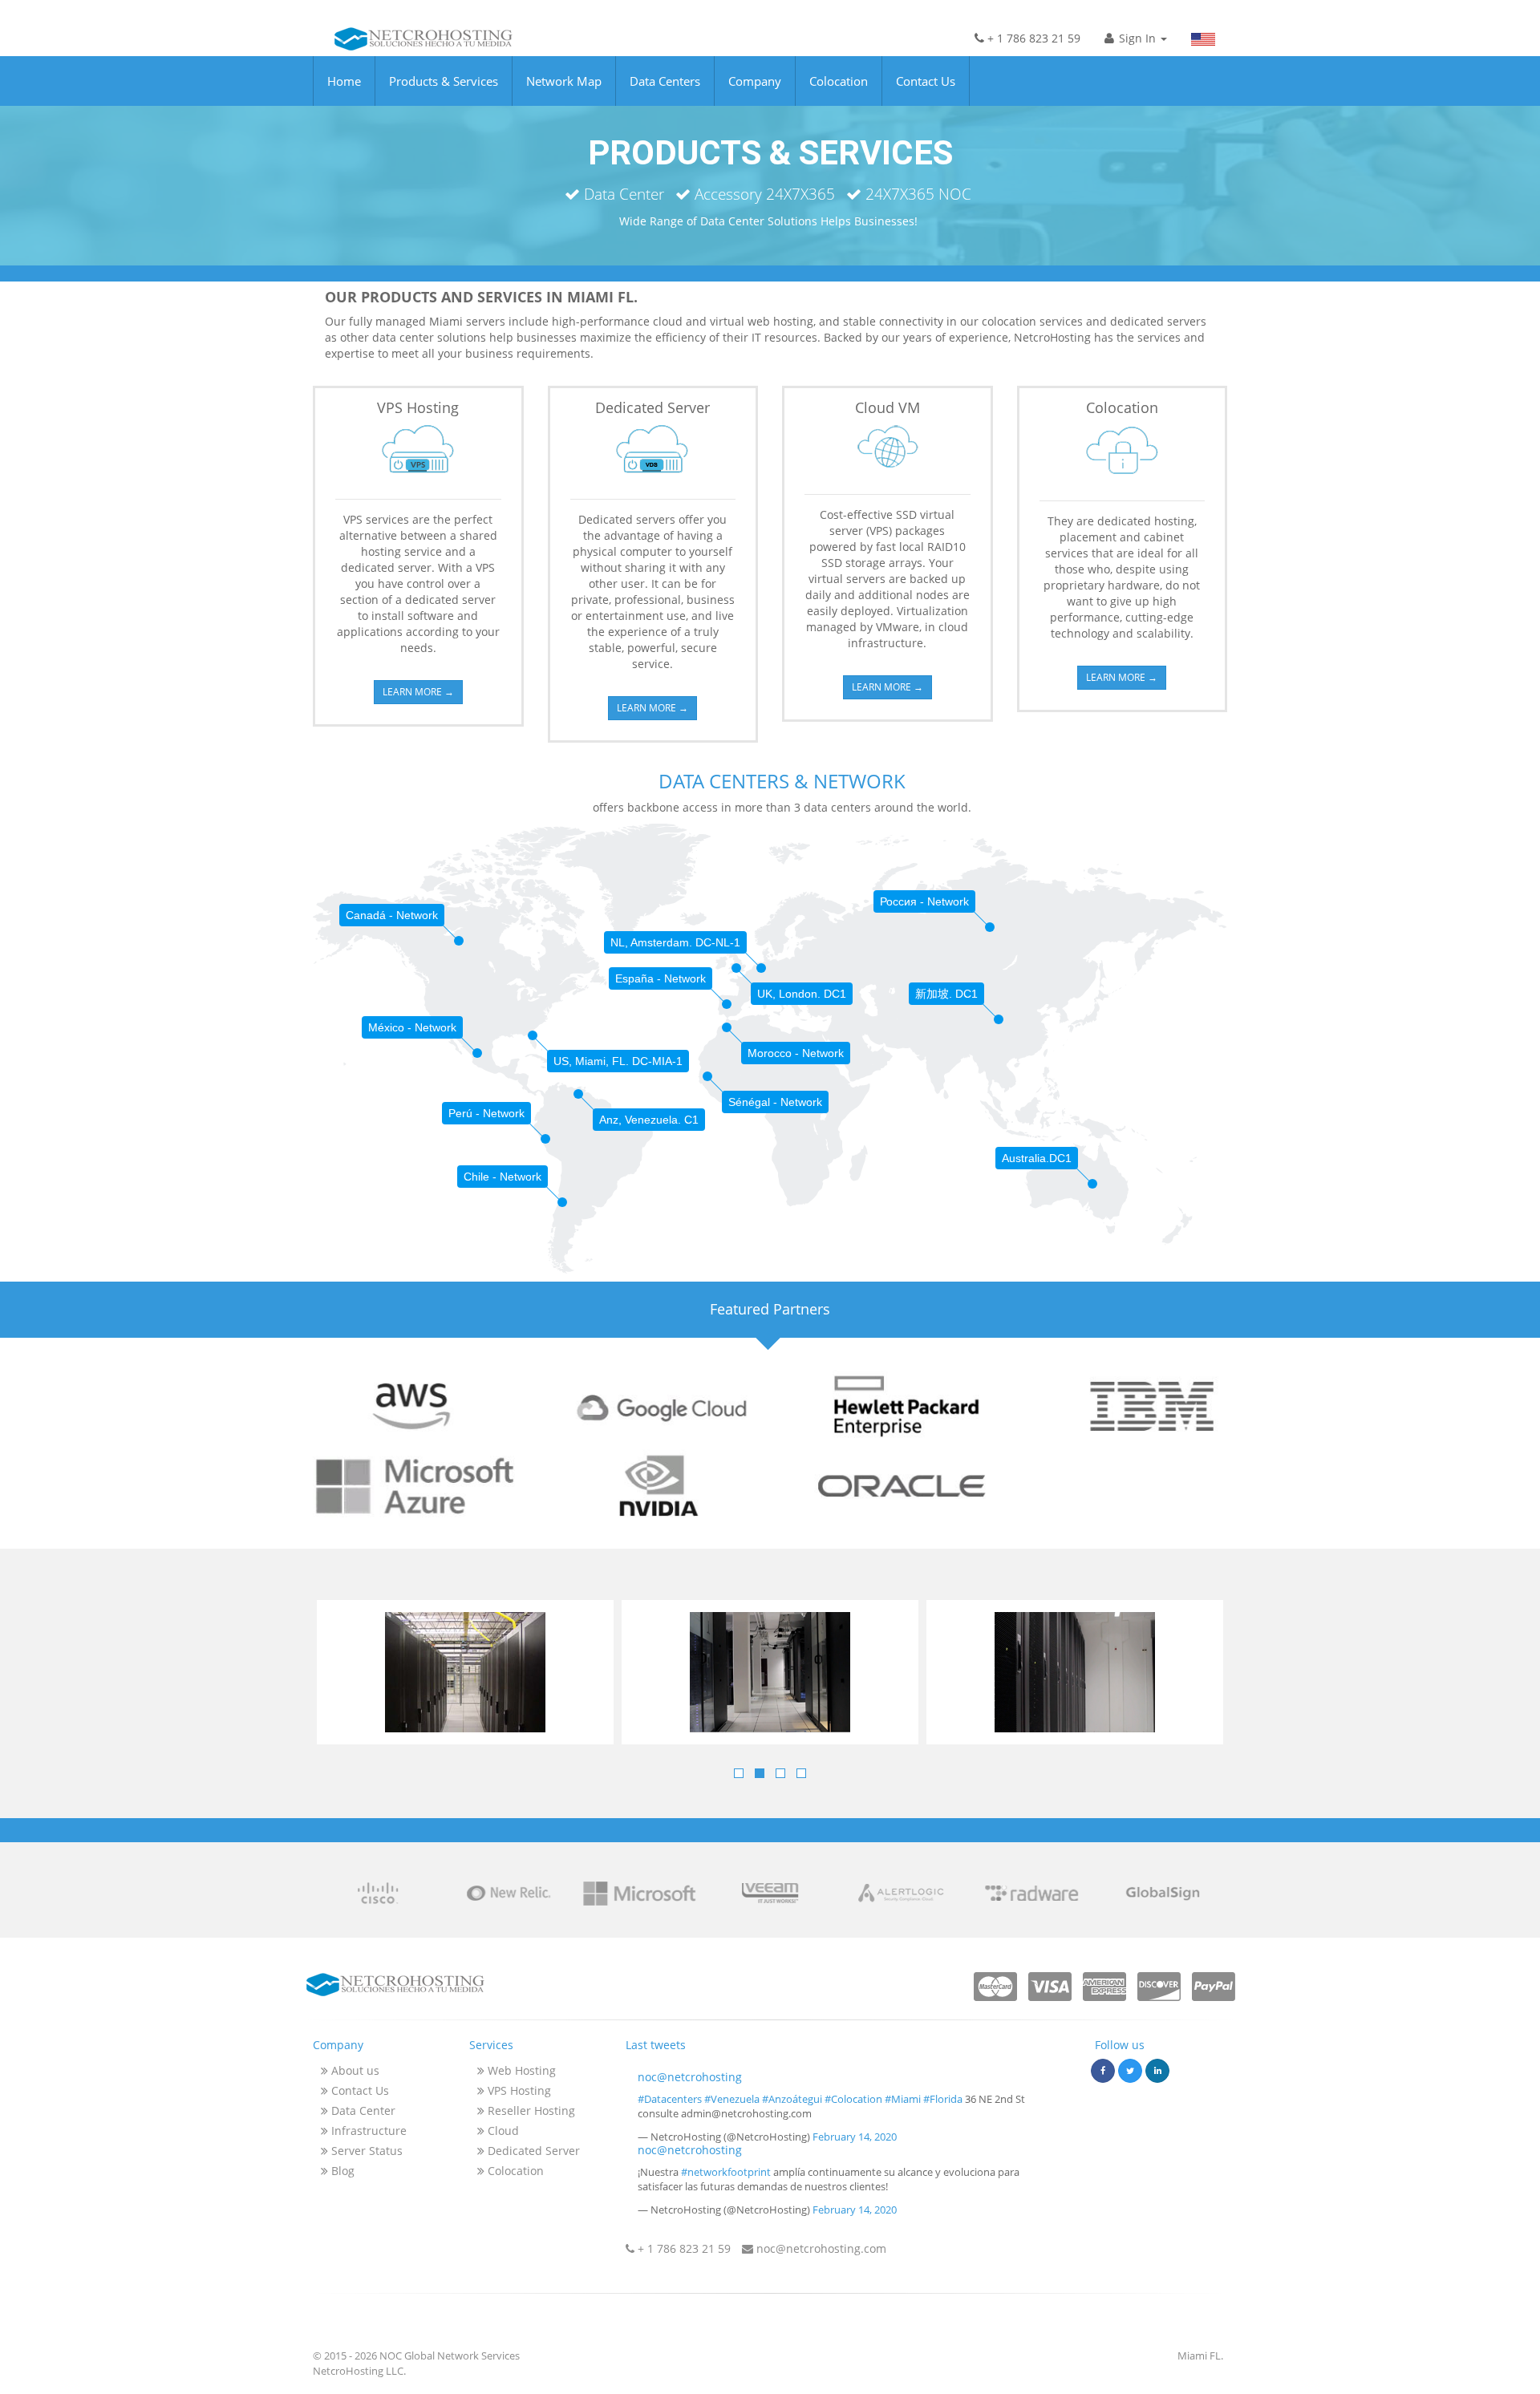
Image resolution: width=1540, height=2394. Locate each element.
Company (755, 81)
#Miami (903, 2099)
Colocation (839, 81)
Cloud (502, 2131)
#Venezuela (732, 2099)
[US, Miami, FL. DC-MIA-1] (533, 1035)
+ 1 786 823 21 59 (1032, 38)
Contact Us (926, 81)
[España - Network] (727, 1004)
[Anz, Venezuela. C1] (578, 1094)
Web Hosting (520, 2070)
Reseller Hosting (530, 2110)
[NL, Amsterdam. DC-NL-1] (761, 968)
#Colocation (853, 2099)
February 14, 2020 (855, 2137)
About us (354, 2070)
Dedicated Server (532, 2151)
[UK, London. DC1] (736, 968)
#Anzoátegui (792, 2099)
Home (344, 81)
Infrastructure (367, 2131)
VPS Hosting (518, 2090)
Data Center (362, 2110)
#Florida (943, 2099)
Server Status (365, 2151)
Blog (341, 2171)
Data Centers (665, 81)
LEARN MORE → (418, 692)
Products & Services (444, 81)
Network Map (564, 81)
